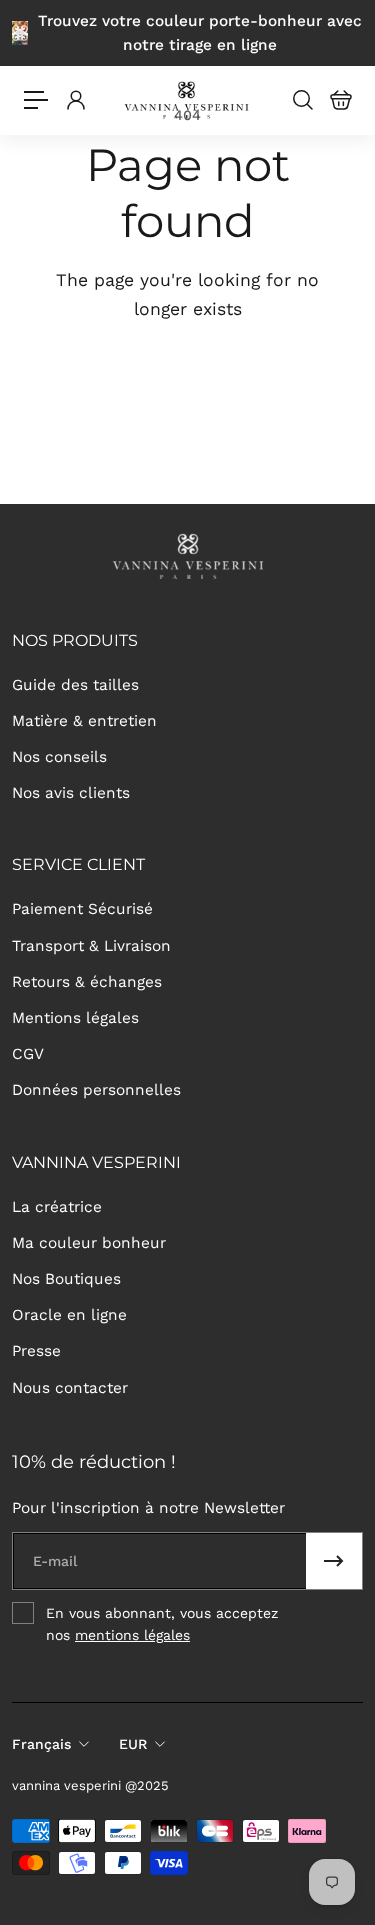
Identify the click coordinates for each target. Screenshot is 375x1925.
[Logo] (187, 100)
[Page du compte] (75, 100)
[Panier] (340, 100)
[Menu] (36, 100)
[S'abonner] (334, 1561)
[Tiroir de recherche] (302, 100)
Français (41, 1744)
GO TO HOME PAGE (188, 372)
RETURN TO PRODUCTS (188, 439)
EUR (133, 1744)
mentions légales (132, 1635)
